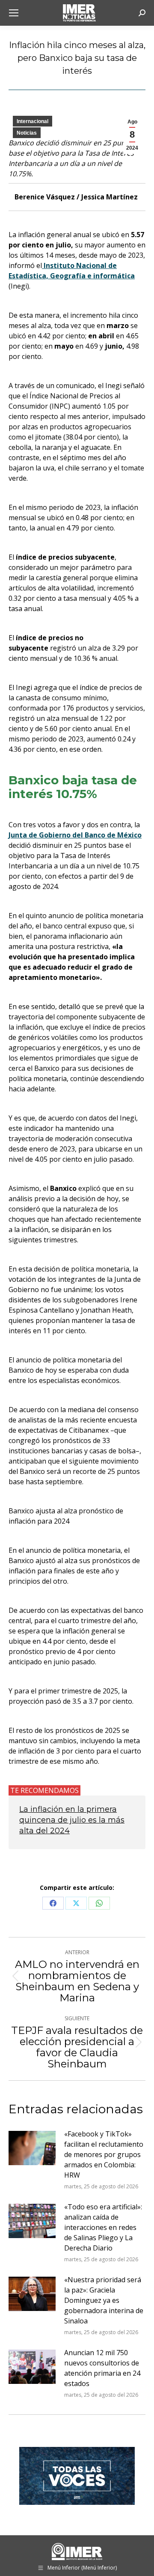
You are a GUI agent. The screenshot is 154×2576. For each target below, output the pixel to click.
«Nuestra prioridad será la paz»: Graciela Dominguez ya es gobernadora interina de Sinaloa (104, 2300)
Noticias (27, 133)
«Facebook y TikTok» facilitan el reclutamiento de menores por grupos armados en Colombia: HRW (104, 2154)
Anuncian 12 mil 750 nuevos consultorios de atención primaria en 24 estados (102, 2368)
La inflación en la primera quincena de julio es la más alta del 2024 (72, 1820)
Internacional (33, 121)
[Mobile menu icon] (14, 13)
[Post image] (32, 2148)
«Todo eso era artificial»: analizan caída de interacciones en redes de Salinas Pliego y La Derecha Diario (103, 2227)
